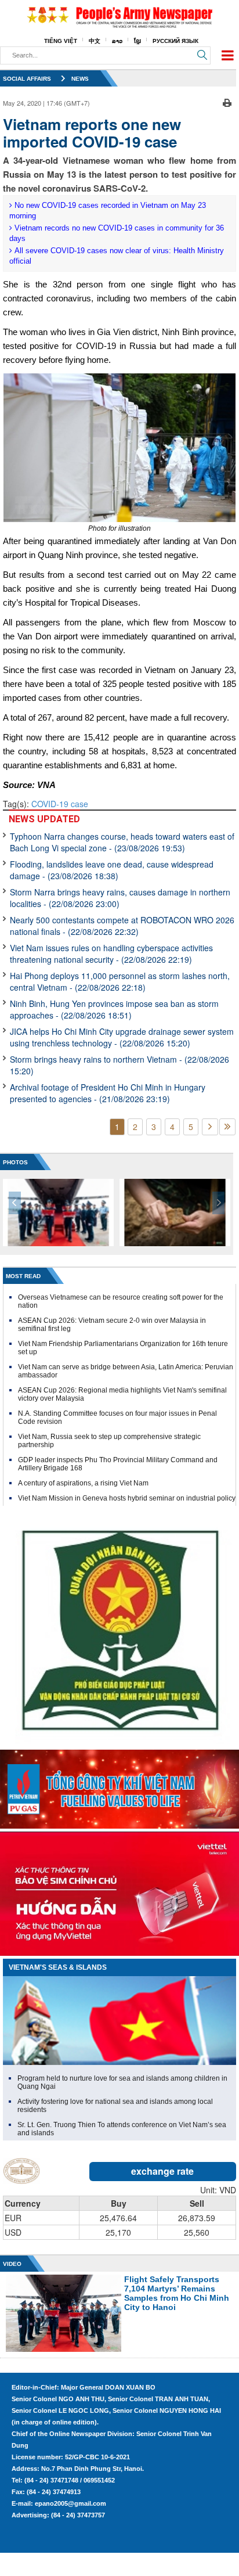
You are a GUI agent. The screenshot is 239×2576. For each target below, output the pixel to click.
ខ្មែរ (137, 41)
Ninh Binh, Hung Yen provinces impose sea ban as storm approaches (114, 1009)
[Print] (227, 102)
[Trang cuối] (227, 1127)
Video (12, 2264)
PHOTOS (15, 1162)
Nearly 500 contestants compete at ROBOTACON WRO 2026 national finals (122, 926)
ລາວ (117, 41)
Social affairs (27, 79)
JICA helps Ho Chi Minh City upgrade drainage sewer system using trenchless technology (122, 1037)
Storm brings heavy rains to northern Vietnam (119, 1065)
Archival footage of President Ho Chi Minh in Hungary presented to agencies (108, 1093)
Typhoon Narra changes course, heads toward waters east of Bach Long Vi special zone (122, 842)
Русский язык (175, 41)
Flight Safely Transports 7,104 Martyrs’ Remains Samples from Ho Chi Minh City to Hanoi (177, 2293)
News (80, 79)
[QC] (119, 1786)
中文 (95, 41)
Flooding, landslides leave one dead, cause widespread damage (112, 870)
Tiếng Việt (61, 41)
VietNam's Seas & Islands (58, 1967)
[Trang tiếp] (210, 1127)
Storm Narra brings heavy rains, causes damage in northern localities (120, 898)
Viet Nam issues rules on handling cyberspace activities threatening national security (111, 954)
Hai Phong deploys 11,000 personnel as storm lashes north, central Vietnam (120, 981)
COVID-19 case (60, 804)
